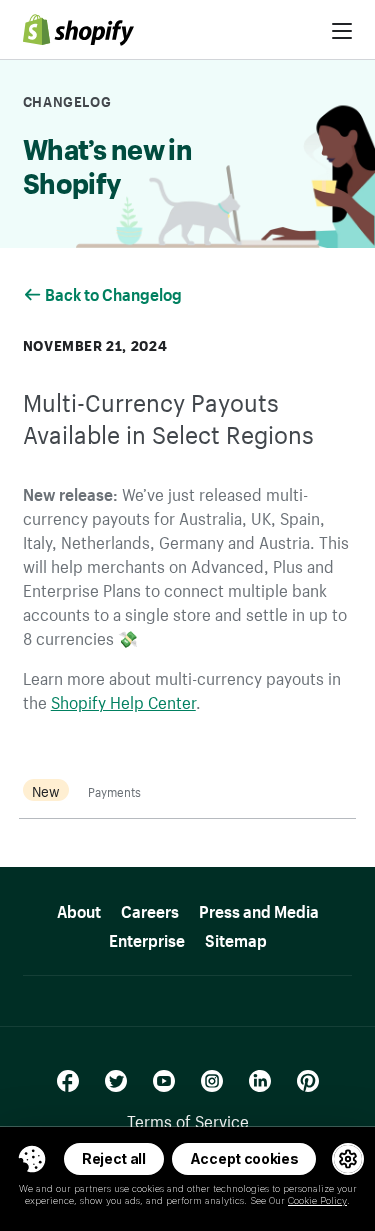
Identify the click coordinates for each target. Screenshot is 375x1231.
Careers (150, 908)
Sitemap (236, 937)
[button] (32, 1159)
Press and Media (259, 908)
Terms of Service (188, 1119)
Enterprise (147, 937)
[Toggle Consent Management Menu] (32, 1159)
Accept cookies (244, 1158)
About (79, 908)
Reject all (114, 1158)
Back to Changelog (115, 292)
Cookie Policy (317, 1200)
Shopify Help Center (123, 700)
